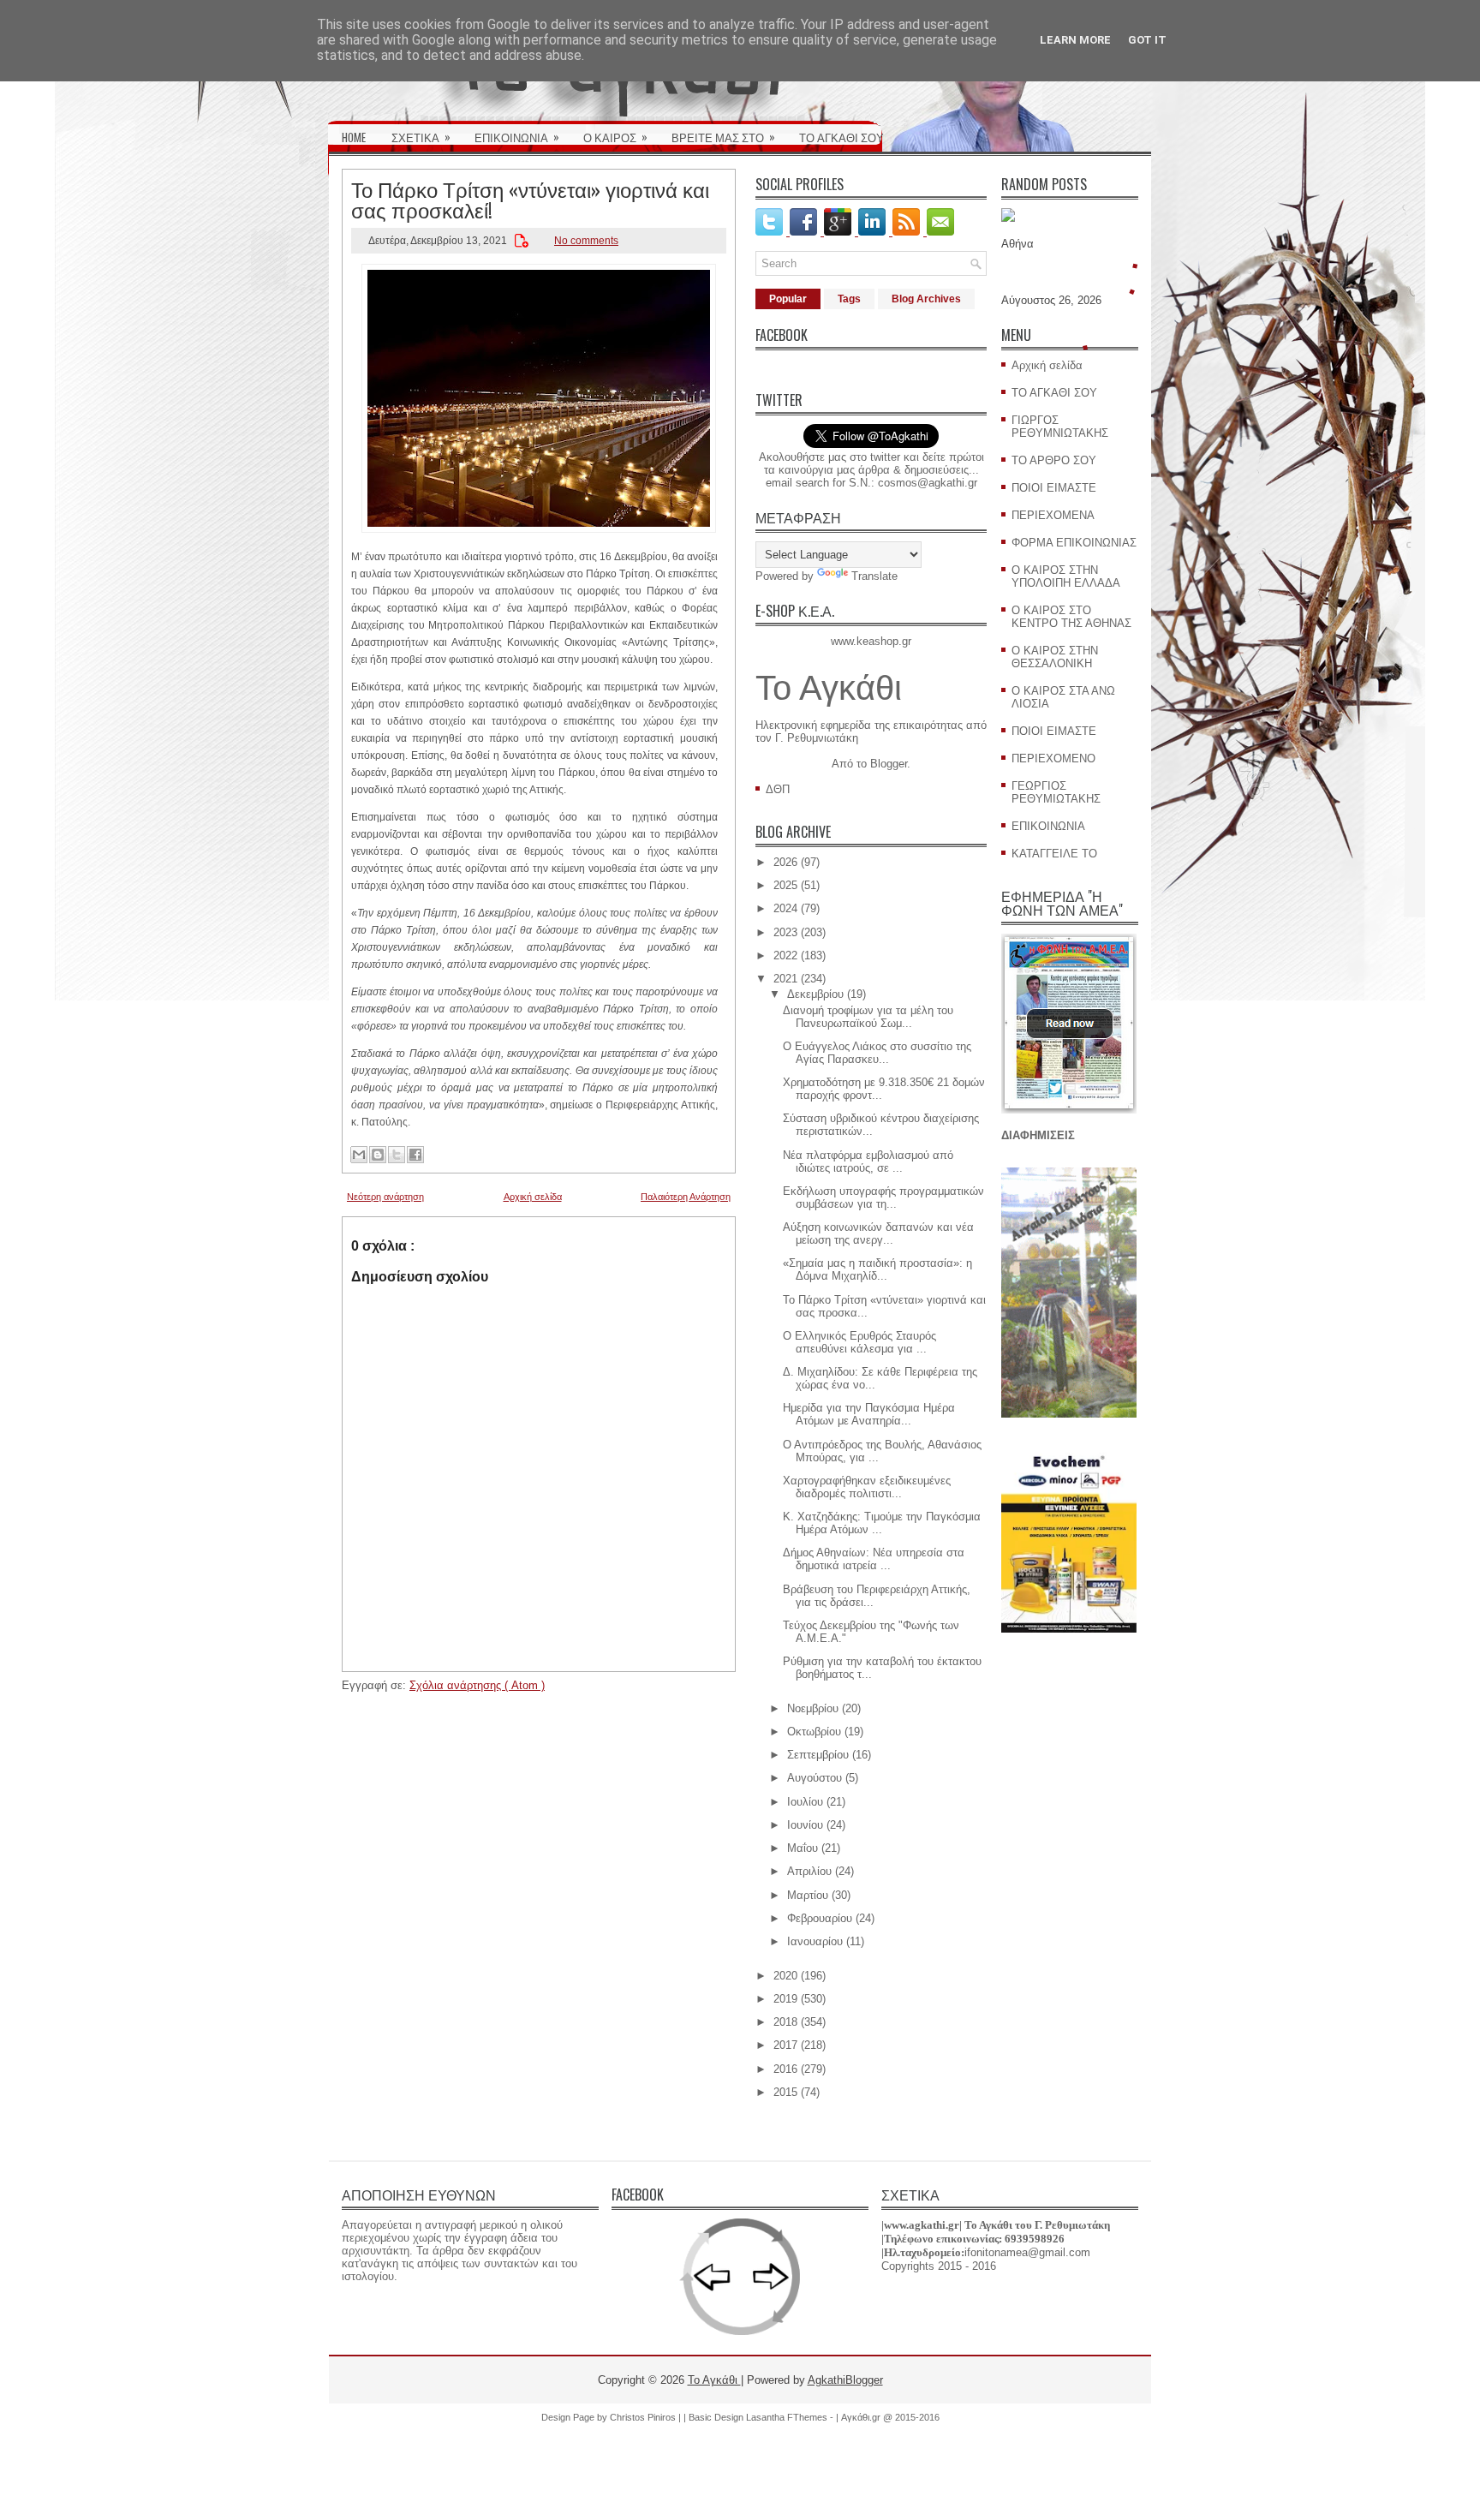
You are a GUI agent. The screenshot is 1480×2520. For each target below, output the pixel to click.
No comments (586, 241)
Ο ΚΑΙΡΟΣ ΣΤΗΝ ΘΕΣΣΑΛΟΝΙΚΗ (1055, 657)
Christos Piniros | (647, 2417)
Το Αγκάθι (829, 688)
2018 (785, 2022)
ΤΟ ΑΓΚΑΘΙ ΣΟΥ (841, 137)
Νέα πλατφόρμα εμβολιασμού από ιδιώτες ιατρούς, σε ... (868, 1161)
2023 (785, 932)
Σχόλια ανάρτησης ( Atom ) (477, 1685)
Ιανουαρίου (815, 1941)
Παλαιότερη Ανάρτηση (686, 1197)
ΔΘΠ (778, 789)
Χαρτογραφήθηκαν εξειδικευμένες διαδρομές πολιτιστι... (867, 1487)
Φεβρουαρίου (820, 1918)
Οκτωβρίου (814, 1732)
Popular (788, 299)
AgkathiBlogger (845, 2380)
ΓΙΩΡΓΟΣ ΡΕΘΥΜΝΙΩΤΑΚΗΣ (1060, 427)
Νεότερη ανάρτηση (385, 1197)
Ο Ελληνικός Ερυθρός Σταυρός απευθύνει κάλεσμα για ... (859, 1342)
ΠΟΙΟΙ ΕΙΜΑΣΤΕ (1054, 488)
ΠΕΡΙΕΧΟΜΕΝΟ (1053, 758)
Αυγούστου (815, 1778)
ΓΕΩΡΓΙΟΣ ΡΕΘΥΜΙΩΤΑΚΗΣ (1056, 792)
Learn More (1075, 40)
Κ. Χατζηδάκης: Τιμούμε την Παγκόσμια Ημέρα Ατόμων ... (882, 1523)
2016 (785, 2069)
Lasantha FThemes (788, 2417)
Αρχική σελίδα (533, 1197)
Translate (874, 576)
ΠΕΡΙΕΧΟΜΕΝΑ (1053, 515)
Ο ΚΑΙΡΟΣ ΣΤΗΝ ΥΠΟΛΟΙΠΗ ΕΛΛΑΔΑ (1066, 576)
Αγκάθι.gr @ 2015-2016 (890, 2417)
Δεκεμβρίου (815, 994)
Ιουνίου (805, 1825)
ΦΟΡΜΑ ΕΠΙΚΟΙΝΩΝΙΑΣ (1074, 543)
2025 (785, 885)
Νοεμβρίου (813, 1708)
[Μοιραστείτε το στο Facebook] (415, 1155)
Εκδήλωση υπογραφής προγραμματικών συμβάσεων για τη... (883, 1197)
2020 (785, 1976)
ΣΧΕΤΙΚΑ (421, 137)
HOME (354, 137)
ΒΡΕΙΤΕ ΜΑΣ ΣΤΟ (723, 137)
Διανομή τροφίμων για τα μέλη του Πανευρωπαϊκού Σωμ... (868, 1017)
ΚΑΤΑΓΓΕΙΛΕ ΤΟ (1054, 854)
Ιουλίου (805, 1802)
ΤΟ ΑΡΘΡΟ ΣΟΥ (1054, 460)
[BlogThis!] (378, 1155)
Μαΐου (803, 1848)
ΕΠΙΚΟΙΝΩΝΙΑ (517, 137)
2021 (785, 979)
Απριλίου (809, 1871)
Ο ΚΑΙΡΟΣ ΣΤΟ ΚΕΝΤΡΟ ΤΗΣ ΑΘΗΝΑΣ (1071, 617)
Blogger (889, 764)
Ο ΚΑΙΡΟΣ (615, 137)
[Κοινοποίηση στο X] (397, 1155)
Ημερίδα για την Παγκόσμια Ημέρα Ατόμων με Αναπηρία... (869, 1414)
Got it (1147, 40)
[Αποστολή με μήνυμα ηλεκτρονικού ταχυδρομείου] (359, 1155)
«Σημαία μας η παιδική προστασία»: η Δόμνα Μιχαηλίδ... (877, 1269)
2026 (785, 862)
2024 (785, 908)
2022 (785, 955)
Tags (849, 299)
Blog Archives (926, 299)
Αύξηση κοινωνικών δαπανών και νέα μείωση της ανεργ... (878, 1233)
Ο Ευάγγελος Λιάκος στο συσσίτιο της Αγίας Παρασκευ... (877, 1053)
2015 (785, 2092)
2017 (785, 2045)
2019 (785, 1999)
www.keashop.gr (871, 641)
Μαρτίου (808, 1895)
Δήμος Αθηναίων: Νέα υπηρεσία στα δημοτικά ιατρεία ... (874, 1559)
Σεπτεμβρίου (818, 1755)
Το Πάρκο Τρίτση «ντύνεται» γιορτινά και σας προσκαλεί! (530, 199)
